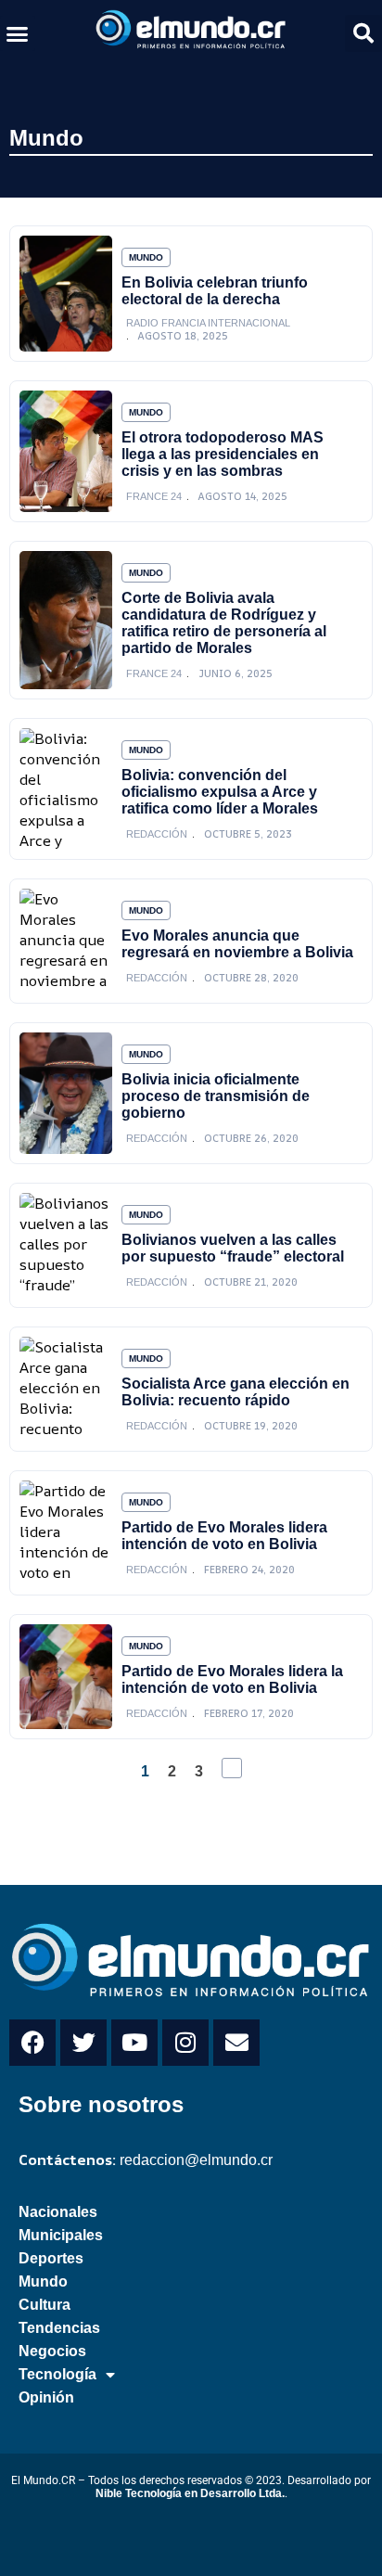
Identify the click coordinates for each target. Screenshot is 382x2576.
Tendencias (59, 2328)
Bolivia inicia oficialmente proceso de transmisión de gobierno (216, 1096)
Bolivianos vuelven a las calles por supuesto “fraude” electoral (233, 1248)
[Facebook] (32, 2043)
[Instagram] (185, 2043)
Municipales (61, 2235)
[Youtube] (134, 2043)
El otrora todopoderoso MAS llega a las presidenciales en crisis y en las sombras (223, 454)
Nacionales (58, 2212)
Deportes (51, 2258)
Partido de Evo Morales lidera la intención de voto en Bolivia (232, 1679)
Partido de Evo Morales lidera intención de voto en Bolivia (224, 1536)
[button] (18, 33)
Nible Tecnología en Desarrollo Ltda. (190, 2493)
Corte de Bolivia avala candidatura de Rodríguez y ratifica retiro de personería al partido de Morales (224, 623)
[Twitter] (83, 2043)
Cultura (45, 2305)
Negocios (52, 2351)
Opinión (46, 2397)
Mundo (46, 138)
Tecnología (57, 2374)
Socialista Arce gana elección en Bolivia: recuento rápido (236, 1392)
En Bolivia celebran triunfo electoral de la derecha (215, 291)
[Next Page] (232, 1768)
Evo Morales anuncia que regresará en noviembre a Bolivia (237, 944)
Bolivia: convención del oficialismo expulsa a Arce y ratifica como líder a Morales (220, 792)
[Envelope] (236, 2043)
